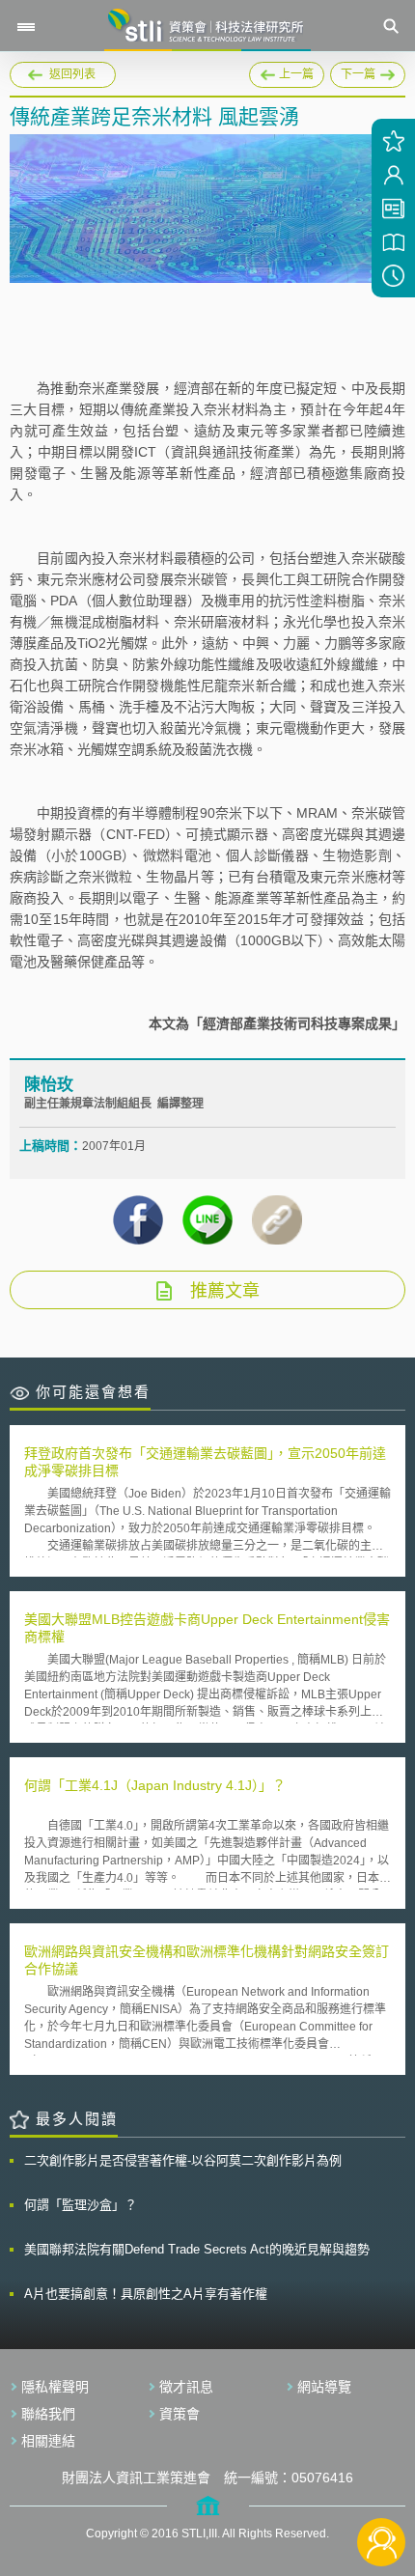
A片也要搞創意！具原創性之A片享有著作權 (146, 2294)
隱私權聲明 (55, 2387)
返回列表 (72, 74)
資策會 (180, 2414)
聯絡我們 (48, 2414)
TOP (382, 2478)
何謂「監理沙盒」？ (81, 2205)
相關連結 (48, 2441)
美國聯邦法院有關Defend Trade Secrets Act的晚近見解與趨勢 (197, 2249)
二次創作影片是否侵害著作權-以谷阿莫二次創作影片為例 (183, 2160)
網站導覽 (324, 2387)
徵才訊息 (186, 2387)
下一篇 (353, 71)
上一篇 (287, 71)
